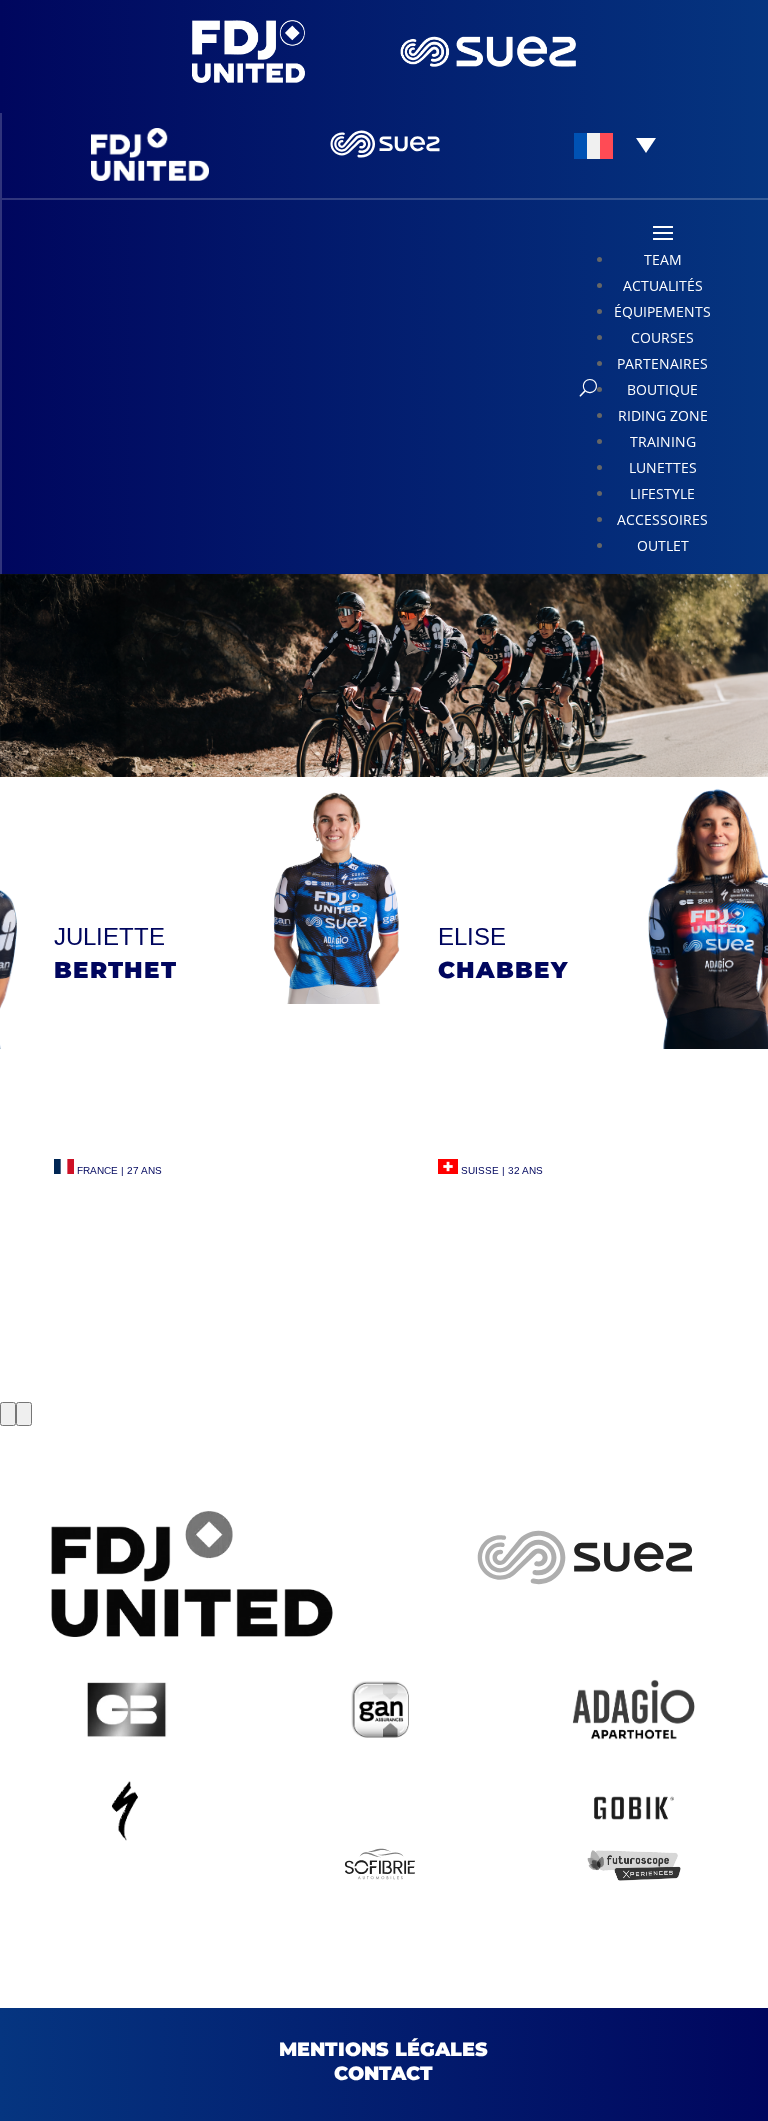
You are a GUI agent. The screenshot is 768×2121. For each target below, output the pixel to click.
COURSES (662, 337)
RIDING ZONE (663, 415)
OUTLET (663, 545)
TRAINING (663, 441)
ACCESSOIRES (662, 519)
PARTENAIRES (662, 363)
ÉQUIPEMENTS (662, 311)
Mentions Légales (383, 2049)
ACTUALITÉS (663, 285)
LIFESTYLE (662, 493)
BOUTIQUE (662, 389)
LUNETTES (663, 467)
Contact (383, 2073)
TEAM (663, 259)
